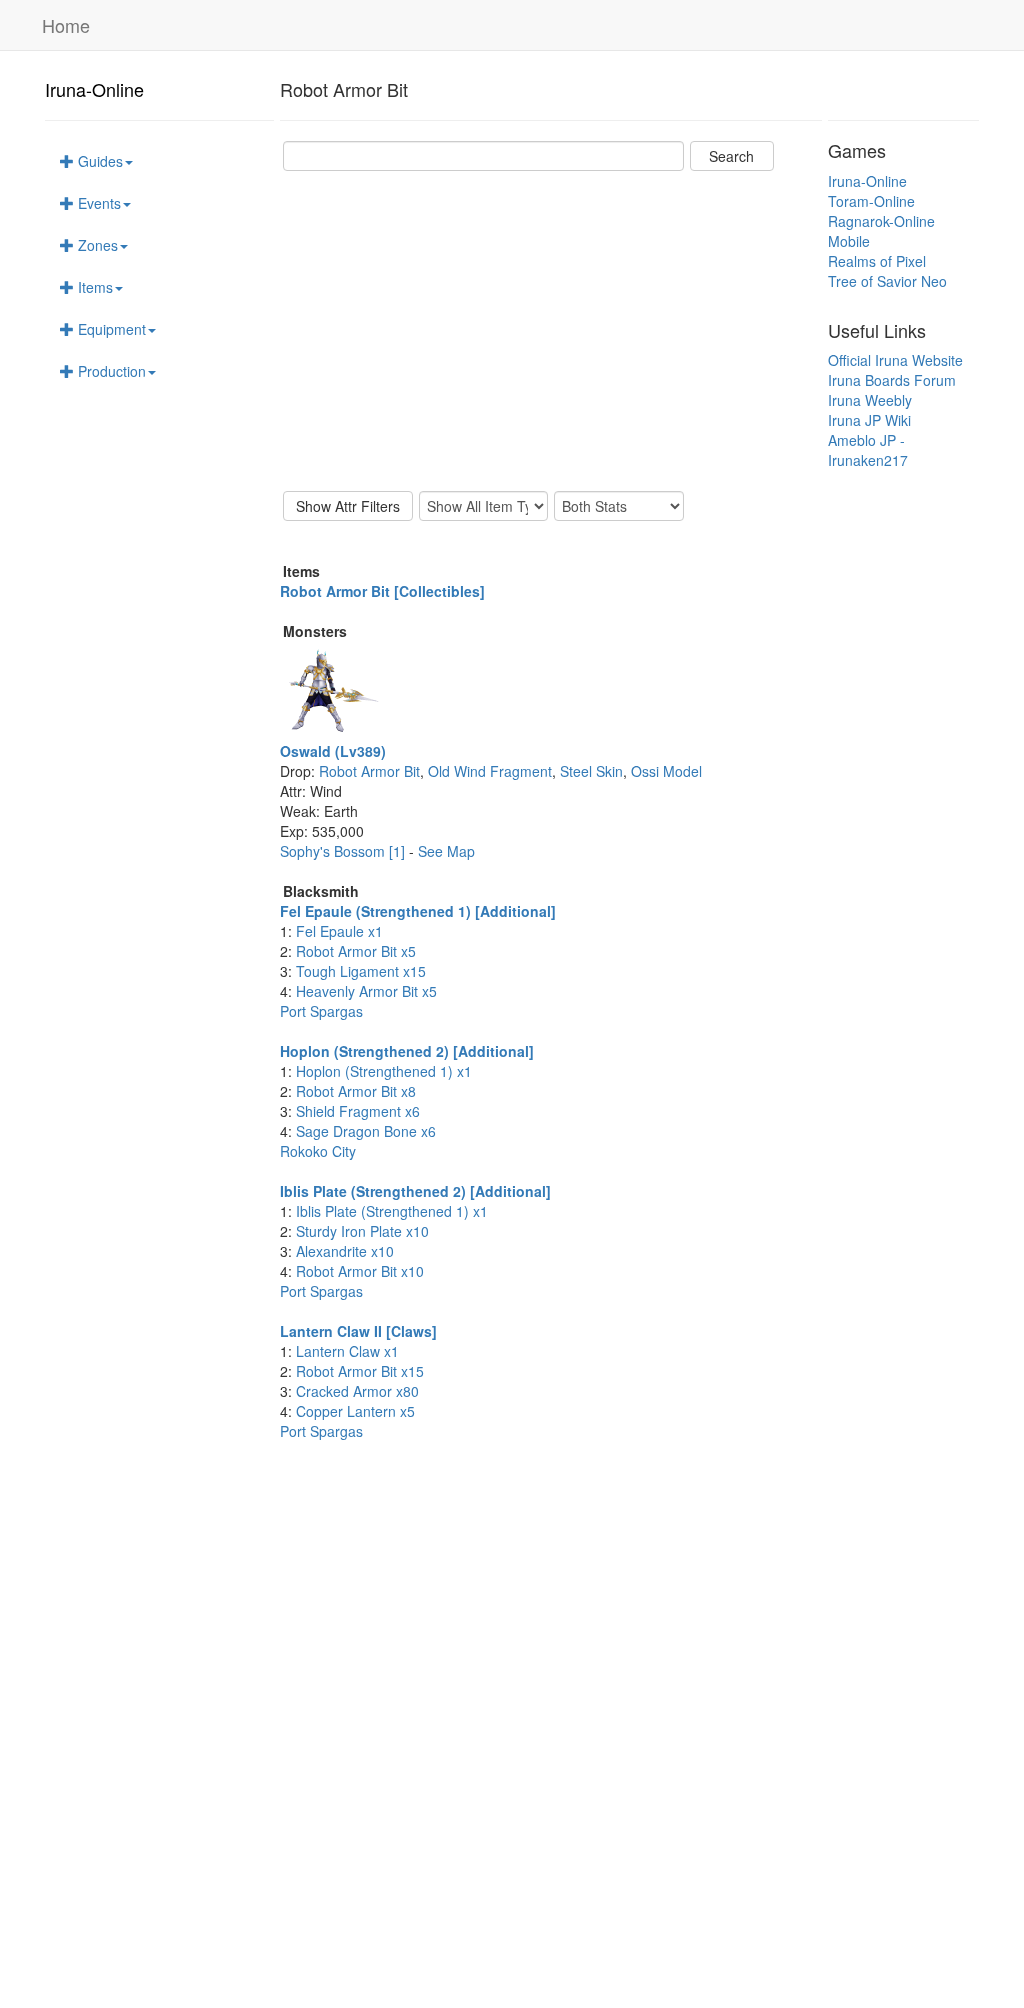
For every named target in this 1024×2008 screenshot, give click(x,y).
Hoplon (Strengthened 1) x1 (384, 1071)
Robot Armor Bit (369, 771)
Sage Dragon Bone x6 (366, 1131)
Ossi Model (666, 771)
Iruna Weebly (870, 400)
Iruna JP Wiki (869, 420)
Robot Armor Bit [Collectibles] (382, 591)
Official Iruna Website (895, 360)
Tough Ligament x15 (361, 971)
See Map (446, 851)
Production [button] (110, 371)
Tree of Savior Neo (887, 281)
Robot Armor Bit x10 (360, 1271)
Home (66, 25)
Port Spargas (321, 1011)
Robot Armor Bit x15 (360, 1371)
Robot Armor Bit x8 (356, 1091)
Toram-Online (871, 201)
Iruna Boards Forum (892, 380)
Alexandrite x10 (345, 1251)
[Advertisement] (551, 331)
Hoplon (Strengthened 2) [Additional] (407, 1051)
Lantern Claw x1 (347, 1351)
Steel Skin (591, 771)
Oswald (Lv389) (333, 751)
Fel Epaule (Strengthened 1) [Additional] (418, 911)
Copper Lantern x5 (355, 1411)
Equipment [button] (110, 329)
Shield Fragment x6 (358, 1111)
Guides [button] (98, 161)
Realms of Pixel (877, 261)
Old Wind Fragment (490, 771)
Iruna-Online (94, 89)
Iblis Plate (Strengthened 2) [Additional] (415, 1191)
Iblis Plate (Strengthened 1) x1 (392, 1211)
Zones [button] (96, 245)
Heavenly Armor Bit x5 (366, 991)
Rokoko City (318, 1151)
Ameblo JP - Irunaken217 (868, 450)
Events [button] (97, 203)
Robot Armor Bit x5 (356, 951)
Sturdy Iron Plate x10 (362, 1231)
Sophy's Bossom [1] (344, 851)
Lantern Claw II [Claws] (358, 1331)
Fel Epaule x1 (339, 931)
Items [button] (93, 287)
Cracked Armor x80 (357, 1391)
